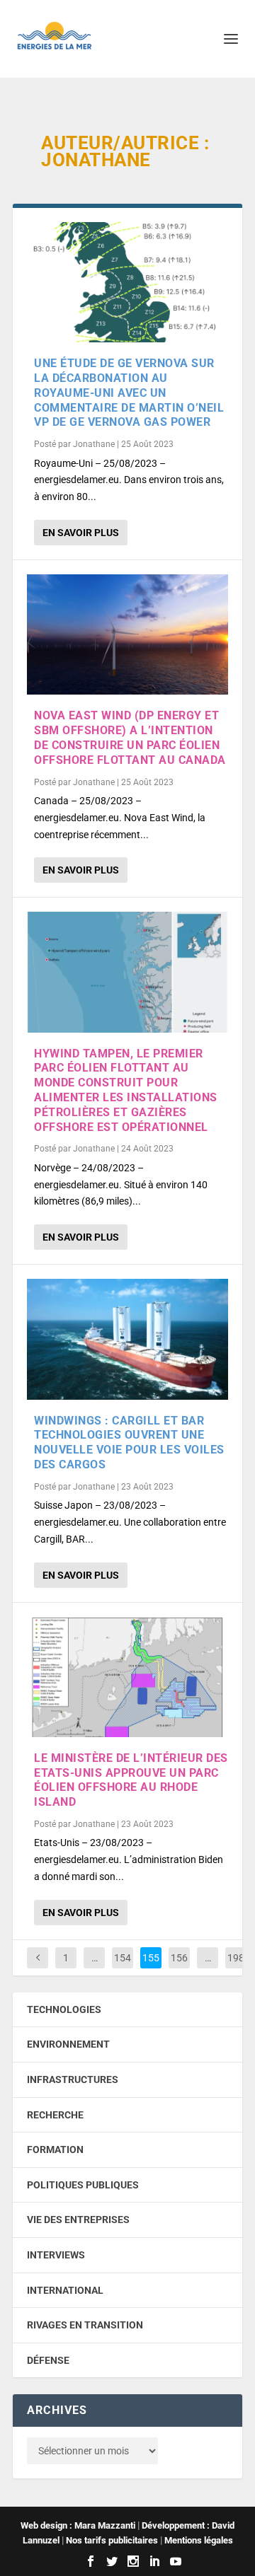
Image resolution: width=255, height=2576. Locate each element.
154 (123, 1958)
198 (236, 1958)
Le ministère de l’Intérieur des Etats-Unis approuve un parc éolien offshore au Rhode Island (131, 1780)
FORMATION (55, 2149)
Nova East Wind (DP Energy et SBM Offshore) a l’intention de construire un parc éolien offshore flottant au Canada (130, 737)
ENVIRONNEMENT (68, 2044)
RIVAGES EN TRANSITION (85, 2325)
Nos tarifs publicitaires (112, 2540)
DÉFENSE (48, 2360)
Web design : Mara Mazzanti (78, 2525)
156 (179, 1958)
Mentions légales (199, 2540)
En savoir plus (81, 533)
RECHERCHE (55, 2115)
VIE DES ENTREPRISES (78, 2220)
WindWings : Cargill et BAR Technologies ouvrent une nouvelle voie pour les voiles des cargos (129, 1443)
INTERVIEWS (56, 2255)
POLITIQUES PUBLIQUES (83, 2185)
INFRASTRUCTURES (73, 2079)
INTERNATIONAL (65, 2290)
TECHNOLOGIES (64, 2009)
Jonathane (94, 444)
